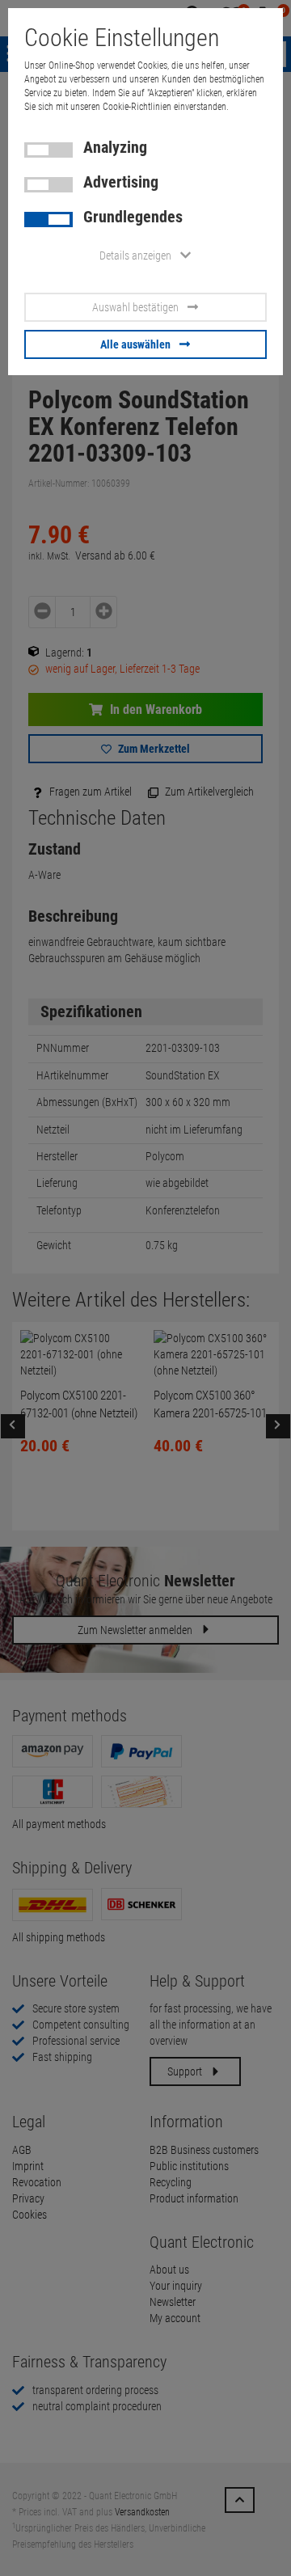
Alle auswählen (135, 344)
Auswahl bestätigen (135, 307)
